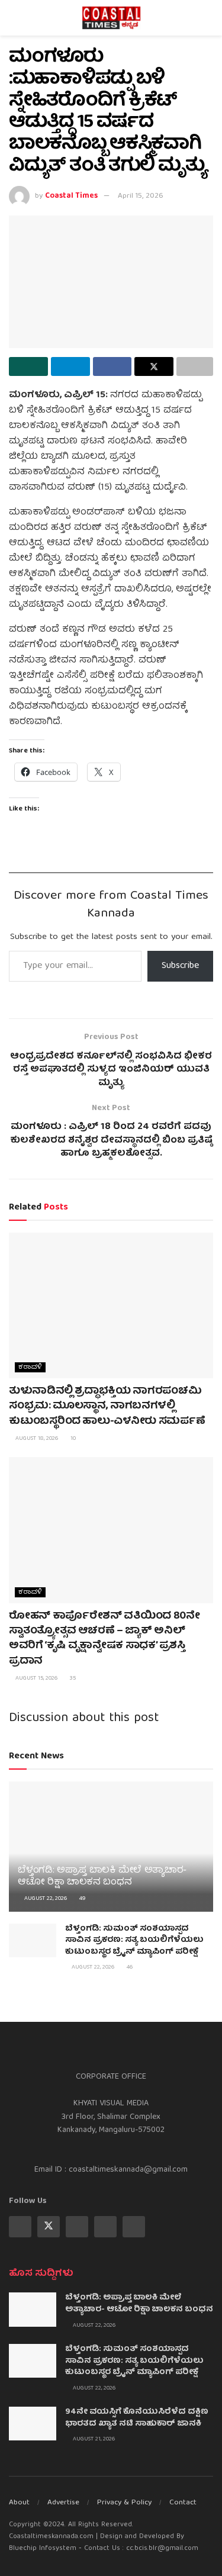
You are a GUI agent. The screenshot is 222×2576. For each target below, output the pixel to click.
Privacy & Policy (124, 2503)
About (19, 2503)
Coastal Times (71, 196)
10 (72, 1439)
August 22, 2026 (45, 1899)
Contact (183, 2503)
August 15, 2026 (36, 1678)
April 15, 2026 (141, 196)
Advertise (63, 2503)
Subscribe (180, 966)
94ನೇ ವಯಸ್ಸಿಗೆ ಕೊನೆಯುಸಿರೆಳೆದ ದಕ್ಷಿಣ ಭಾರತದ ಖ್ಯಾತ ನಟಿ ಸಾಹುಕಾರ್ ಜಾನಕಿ (137, 2418)
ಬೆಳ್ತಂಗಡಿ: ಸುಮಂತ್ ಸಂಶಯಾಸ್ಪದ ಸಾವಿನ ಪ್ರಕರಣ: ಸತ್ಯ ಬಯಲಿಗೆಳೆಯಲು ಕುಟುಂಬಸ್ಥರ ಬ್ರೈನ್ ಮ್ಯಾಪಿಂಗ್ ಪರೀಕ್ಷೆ (134, 1940)
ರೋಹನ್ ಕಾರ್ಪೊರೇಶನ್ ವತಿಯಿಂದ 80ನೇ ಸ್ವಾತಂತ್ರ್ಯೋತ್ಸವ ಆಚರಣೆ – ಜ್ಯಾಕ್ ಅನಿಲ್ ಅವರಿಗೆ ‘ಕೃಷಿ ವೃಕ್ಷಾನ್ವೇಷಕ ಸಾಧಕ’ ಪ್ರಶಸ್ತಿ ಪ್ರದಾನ (104, 1639)
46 (129, 1967)
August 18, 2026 (36, 1439)
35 (72, 1678)
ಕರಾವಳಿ (30, 1367)
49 (81, 1899)
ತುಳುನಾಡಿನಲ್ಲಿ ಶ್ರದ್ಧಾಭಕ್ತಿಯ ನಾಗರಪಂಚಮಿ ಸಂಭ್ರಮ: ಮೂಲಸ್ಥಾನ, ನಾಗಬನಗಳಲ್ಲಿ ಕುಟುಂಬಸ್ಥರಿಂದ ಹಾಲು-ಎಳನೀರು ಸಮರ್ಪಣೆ (107, 1406)
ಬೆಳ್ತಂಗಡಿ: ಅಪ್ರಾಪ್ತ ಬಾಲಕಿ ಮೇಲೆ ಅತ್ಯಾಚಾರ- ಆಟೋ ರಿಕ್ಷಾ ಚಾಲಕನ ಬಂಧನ (102, 1877)
